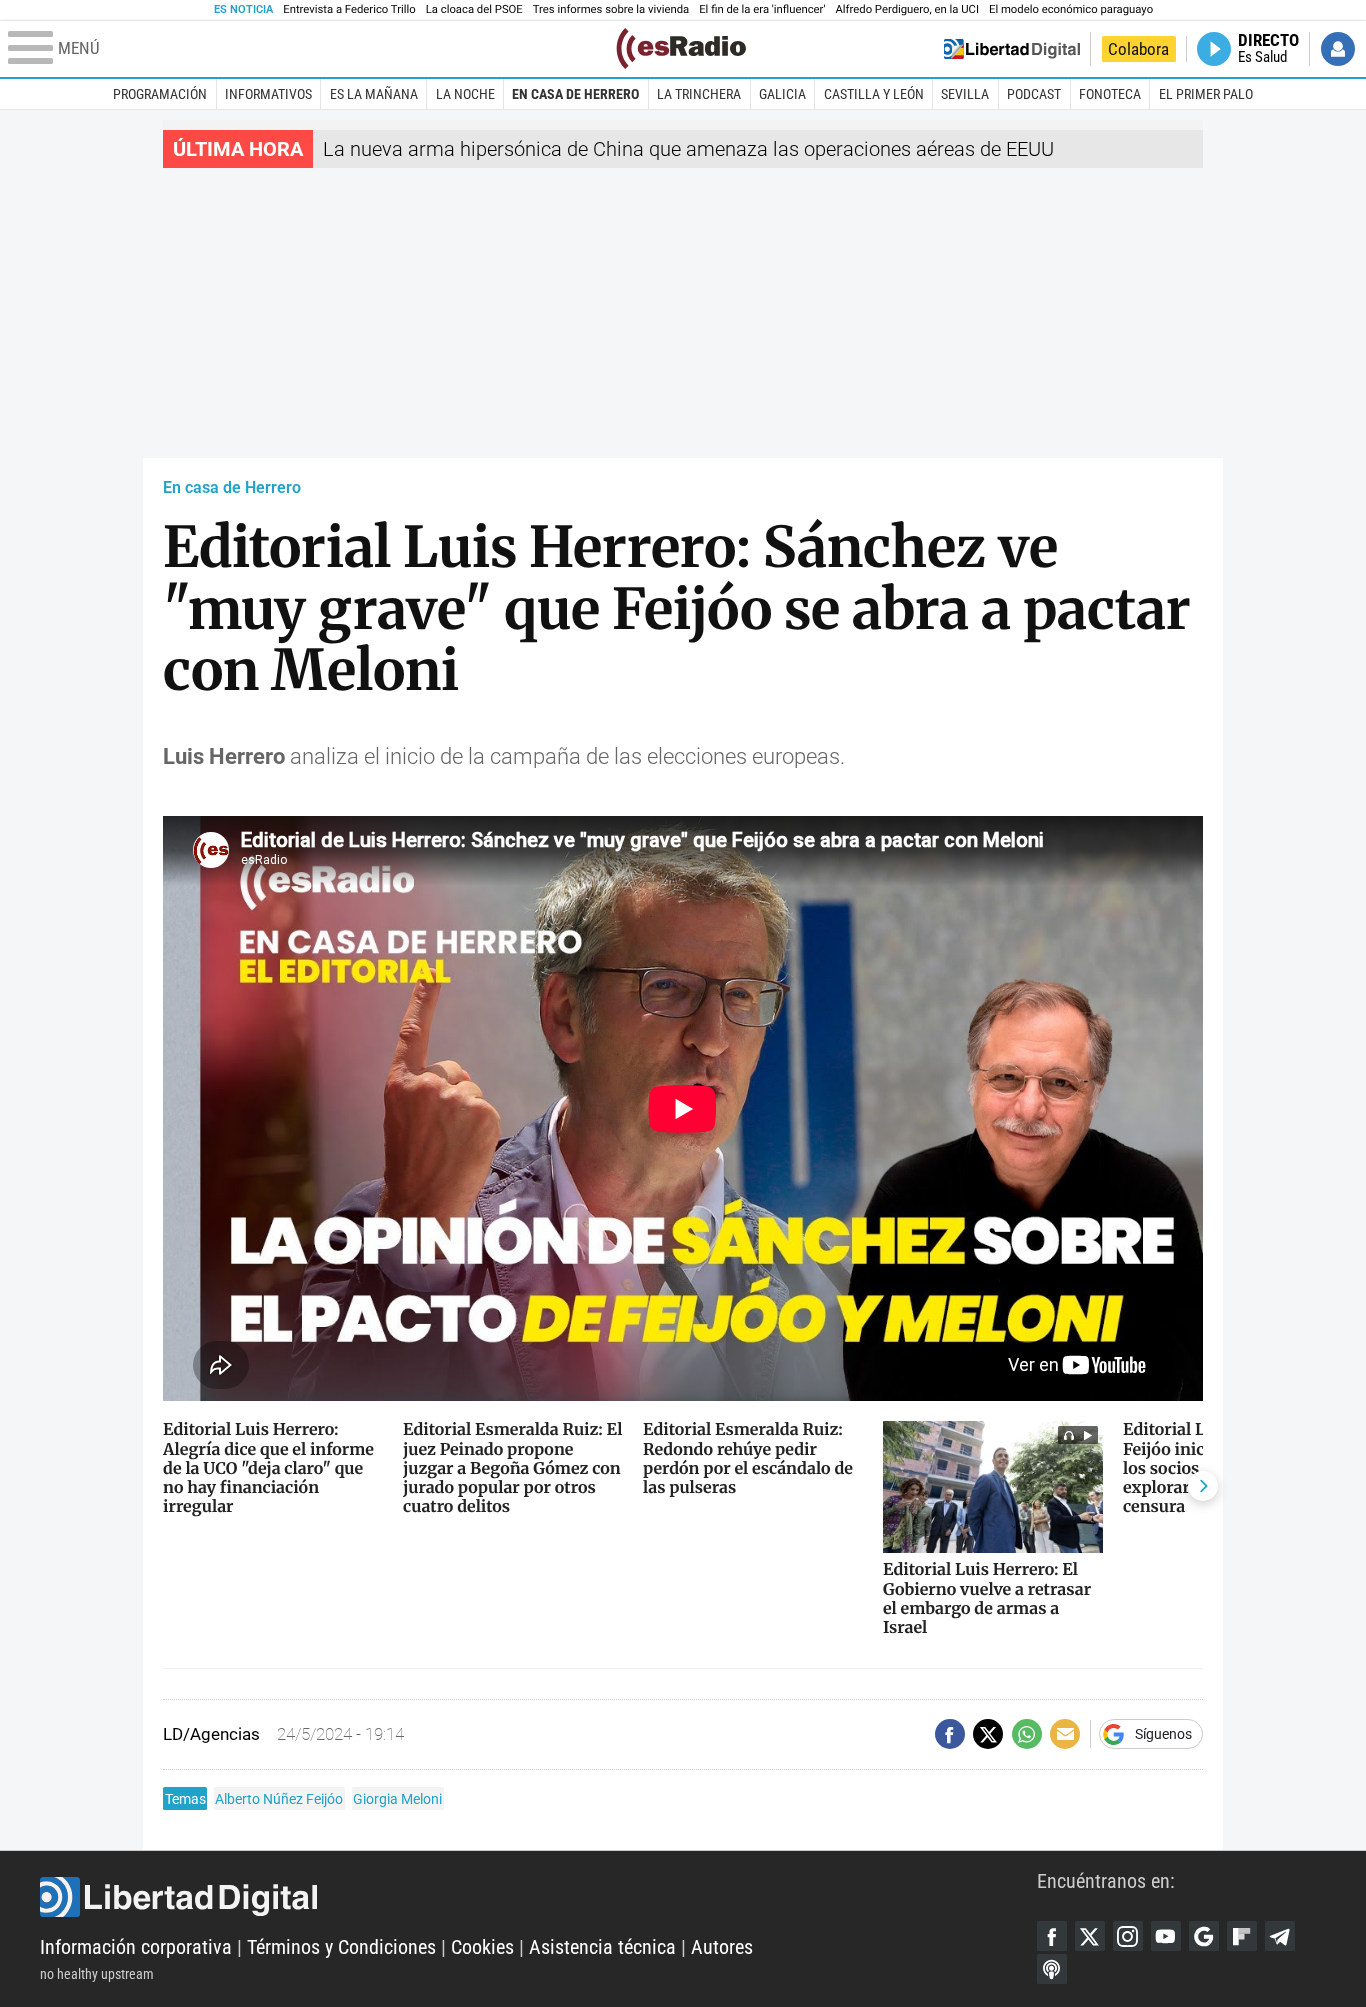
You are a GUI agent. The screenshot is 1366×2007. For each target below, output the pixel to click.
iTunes (1052, 1969)
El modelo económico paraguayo (1071, 9)
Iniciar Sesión (1338, 49)
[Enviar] (1027, 1734)
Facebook (1052, 1936)
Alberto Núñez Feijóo (279, 1799)
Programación (160, 94)
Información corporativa (136, 1947)
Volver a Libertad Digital (1012, 49)
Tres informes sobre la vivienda (611, 9)
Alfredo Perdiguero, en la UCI (907, 9)
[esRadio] (681, 48)
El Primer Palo (1206, 94)
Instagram (1128, 1936)
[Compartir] (950, 1734)
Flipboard (1242, 1936)
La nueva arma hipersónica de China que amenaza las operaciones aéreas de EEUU (688, 149)
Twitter (1090, 1936)
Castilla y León (874, 94)
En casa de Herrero (575, 94)
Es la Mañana (374, 94)
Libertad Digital (538, 1897)
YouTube (1166, 1936)
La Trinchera (699, 94)
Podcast (1034, 94)
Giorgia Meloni (397, 1799)
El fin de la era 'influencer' (762, 9)
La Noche (465, 94)
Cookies (482, 1947)
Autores (722, 1947)
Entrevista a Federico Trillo (349, 9)
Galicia (782, 94)
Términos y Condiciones (341, 1947)
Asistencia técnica (602, 1947)
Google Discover (1204, 1936)
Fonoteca (1110, 94)
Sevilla (965, 94)
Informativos (268, 94)
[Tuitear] (988, 1734)
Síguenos (1163, 1734)
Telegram (1280, 1936)
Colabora (1138, 49)
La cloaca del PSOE (474, 9)
